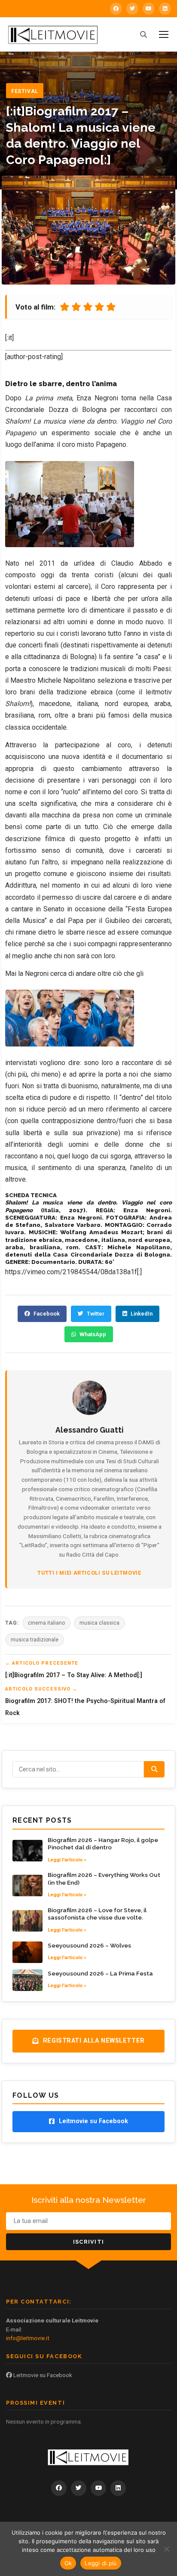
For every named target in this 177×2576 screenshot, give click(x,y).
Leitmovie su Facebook (42, 2375)
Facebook (47, 1314)
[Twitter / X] (132, 9)
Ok (68, 2563)
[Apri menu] (164, 34)
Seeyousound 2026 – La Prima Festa (100, 1973)
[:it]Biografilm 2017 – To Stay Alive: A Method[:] (74, 1675)
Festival (25, 91)
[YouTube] (149, 9)
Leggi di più (101, 2563)
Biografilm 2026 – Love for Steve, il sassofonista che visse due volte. (97, 1914)
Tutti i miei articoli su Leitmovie (89, 1573)
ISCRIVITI (89, 2242)
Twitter (96, 1314)
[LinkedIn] (165, 9)
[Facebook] (116, 9)
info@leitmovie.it (28, 2338)
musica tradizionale (35, 1640)
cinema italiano (46, 1623)
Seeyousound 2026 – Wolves (89, 1945)
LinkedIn (142, 1314)
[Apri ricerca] (143, 34)
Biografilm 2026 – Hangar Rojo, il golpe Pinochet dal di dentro (103, 1844)
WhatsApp (93, 1334)
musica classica (99, 1623)
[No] (166, 2549)
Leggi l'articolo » (67, 1860)
